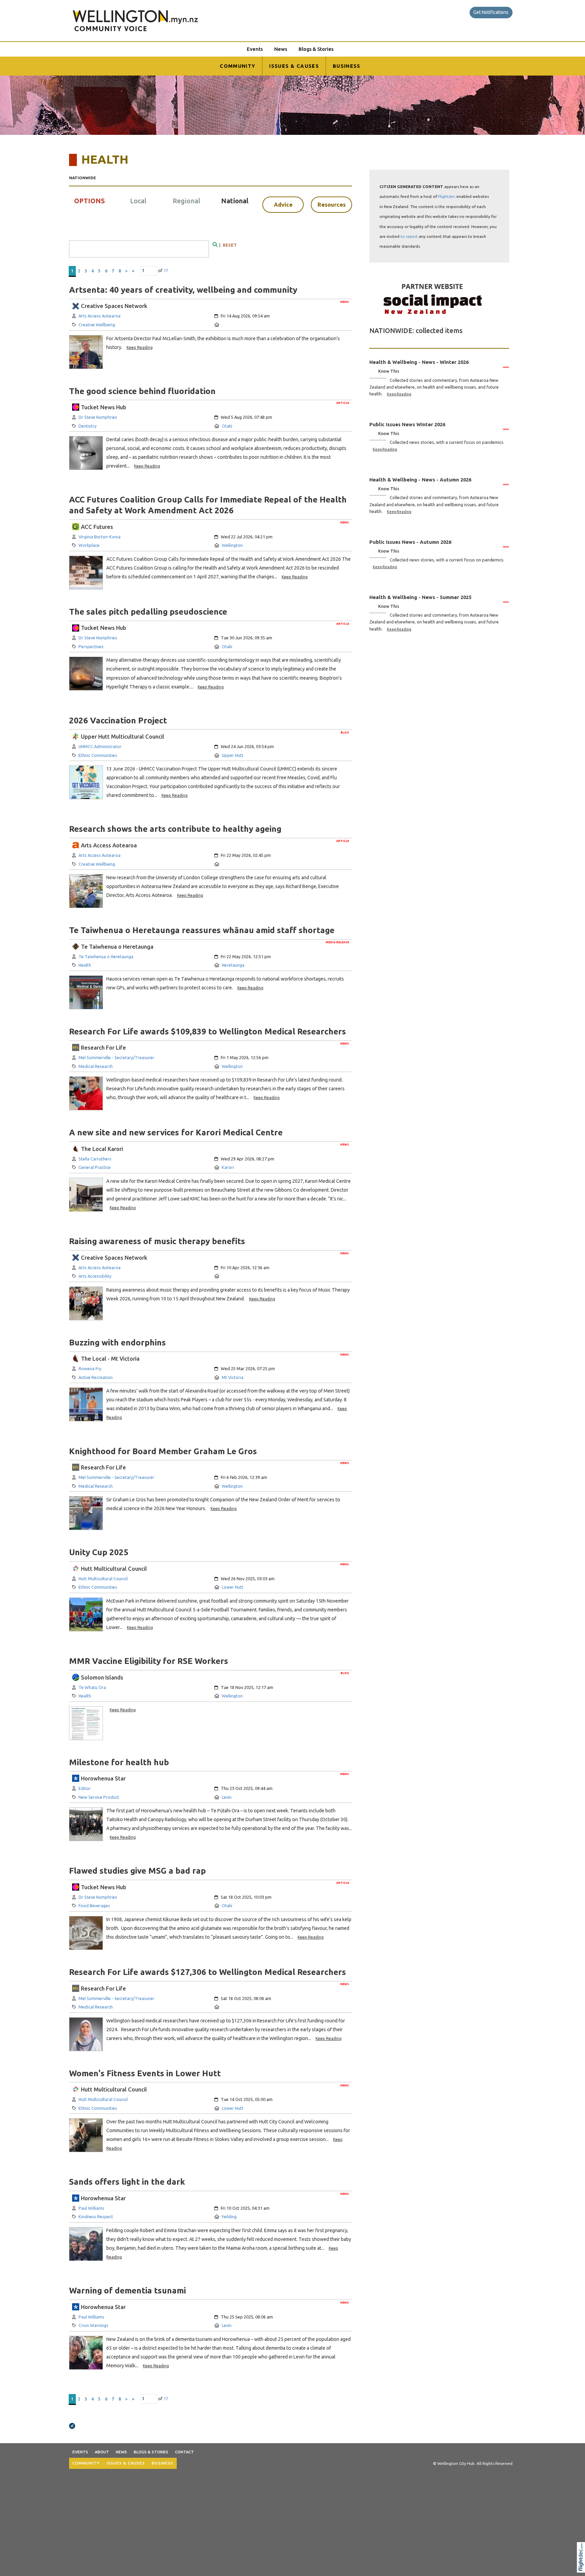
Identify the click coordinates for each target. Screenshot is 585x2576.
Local (138, 201)
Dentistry (88, 426)
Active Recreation (96, 1377)
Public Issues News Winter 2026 (407, 424)
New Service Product (99, 1797)
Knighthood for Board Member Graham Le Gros (163, 1451)
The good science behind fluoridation (142, 391)
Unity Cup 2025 (99, 1552)
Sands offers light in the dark (127, 2182)
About (102, 2452)
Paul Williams (91, 2208)
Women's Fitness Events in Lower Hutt (145, 2073)
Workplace (89, 545)
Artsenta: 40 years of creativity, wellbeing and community (183, 290)
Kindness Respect (96, 2217)
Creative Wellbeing (97, 325)
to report (409, 236)
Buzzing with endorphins (117, 1342)
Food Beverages (94, 1905)
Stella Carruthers (95, 1159)
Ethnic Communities (98, 755)
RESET (230, 245)
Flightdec (447, 196)
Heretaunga (233, 965)
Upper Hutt (233, 755)
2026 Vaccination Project (118, 720)
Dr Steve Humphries (98, 417)
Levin (227, 1797)
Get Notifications (491, 12)
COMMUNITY (237, 66)
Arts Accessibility (95, 1276)
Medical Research (96, 1066)
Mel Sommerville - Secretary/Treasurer (116, 1057)
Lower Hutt (233, 1587)
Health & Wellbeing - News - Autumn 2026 (420, 480)
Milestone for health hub (119, 1762)
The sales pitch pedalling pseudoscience (148, 612)
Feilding (229, 2217)
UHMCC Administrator (100, 746)
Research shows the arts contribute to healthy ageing (175, 829)
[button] (582, 2566)
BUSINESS (347, 66)
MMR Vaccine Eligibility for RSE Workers (149, 1661)
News (281, 49)
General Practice (95, 1167)
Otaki (227, 426)
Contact (185, 2452)
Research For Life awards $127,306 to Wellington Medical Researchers (208, 1972)
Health (85, 965)
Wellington (232, 545)
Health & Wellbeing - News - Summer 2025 (420, 597)
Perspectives (91, 646)
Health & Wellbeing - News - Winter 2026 (419, 362)
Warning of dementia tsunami (127, 2290)
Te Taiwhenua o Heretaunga (106, 956)
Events (255, 49)
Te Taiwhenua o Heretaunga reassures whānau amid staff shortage (202, 930)
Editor (85, 1788)
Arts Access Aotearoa (100, 316)
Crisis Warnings (93, 2325)
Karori (228, 1167)
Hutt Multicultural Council (103, 1579)
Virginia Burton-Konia (100, 537)
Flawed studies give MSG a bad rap (137, 1871)
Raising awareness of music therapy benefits (157, 1241)
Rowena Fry (90, 1368)
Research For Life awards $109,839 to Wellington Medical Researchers (208, 1031)
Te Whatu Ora (92, 1687)
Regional (186, 201)
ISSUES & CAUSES (294, 66)
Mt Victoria (233, 1377)
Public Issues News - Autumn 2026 (410, 542)
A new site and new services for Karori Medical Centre (176, 1132)
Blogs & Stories (316, 49)
